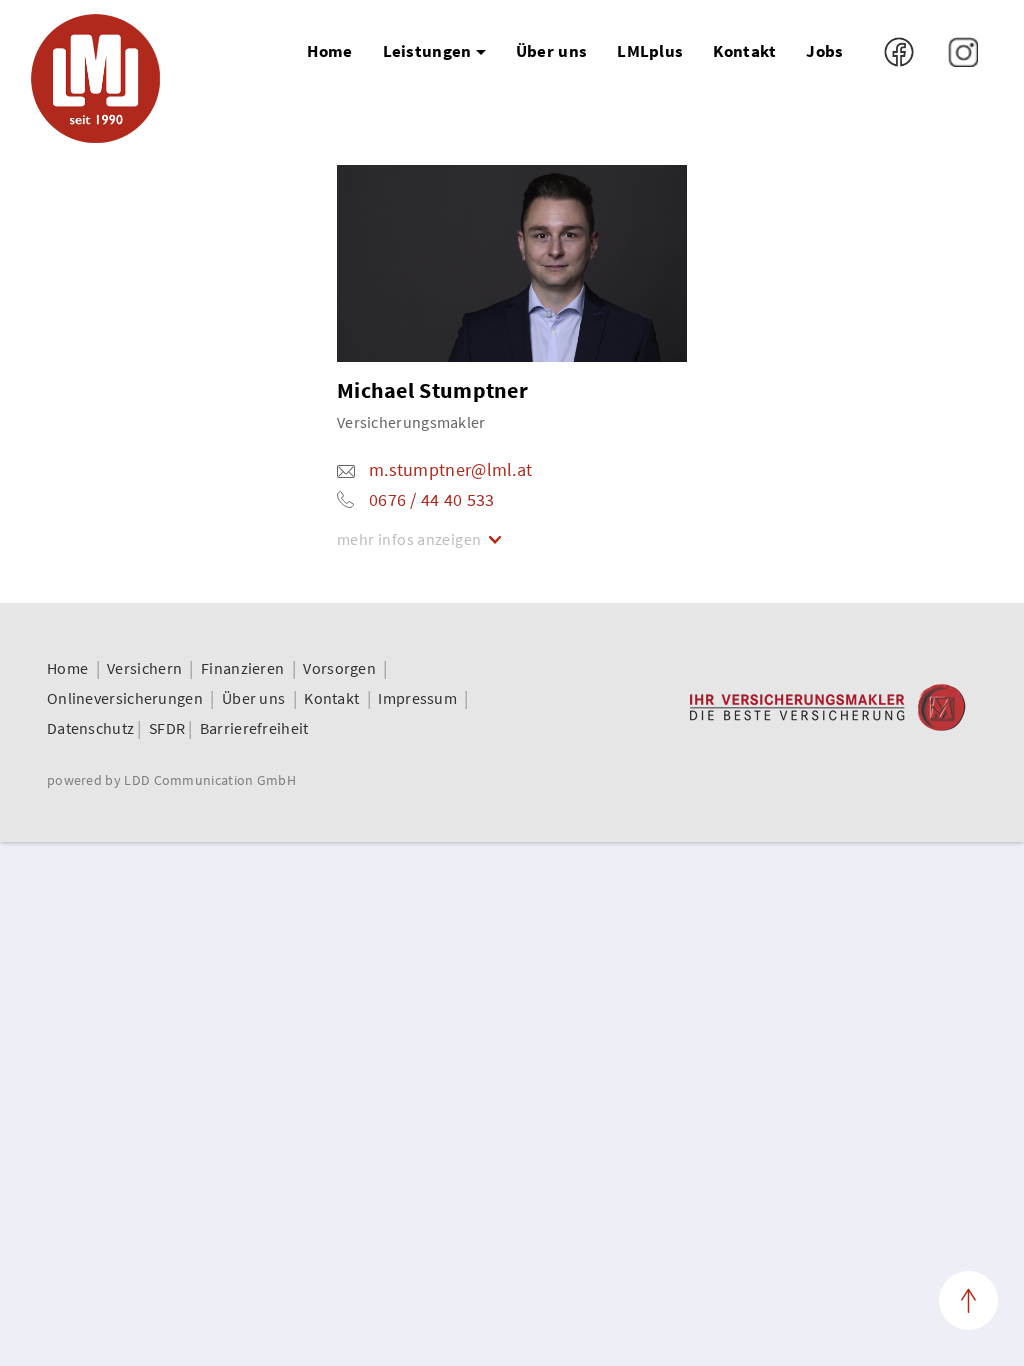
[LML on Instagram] (963, 49)
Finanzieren (242, 668)
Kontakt (744, 51)
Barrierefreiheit (254, 728)
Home (329, 51)
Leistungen (427, 51)
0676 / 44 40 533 (432, 499)
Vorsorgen (339, 668)
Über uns (551, 51)
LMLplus (650, 51)
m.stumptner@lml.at (450, 469)
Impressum (417, 698)
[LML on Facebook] (901, 49)
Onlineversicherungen (125, 698)
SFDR (167, 728)
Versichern (144, 668)
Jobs (824, 51)
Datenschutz (90, 728)
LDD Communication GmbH (210, 780)
